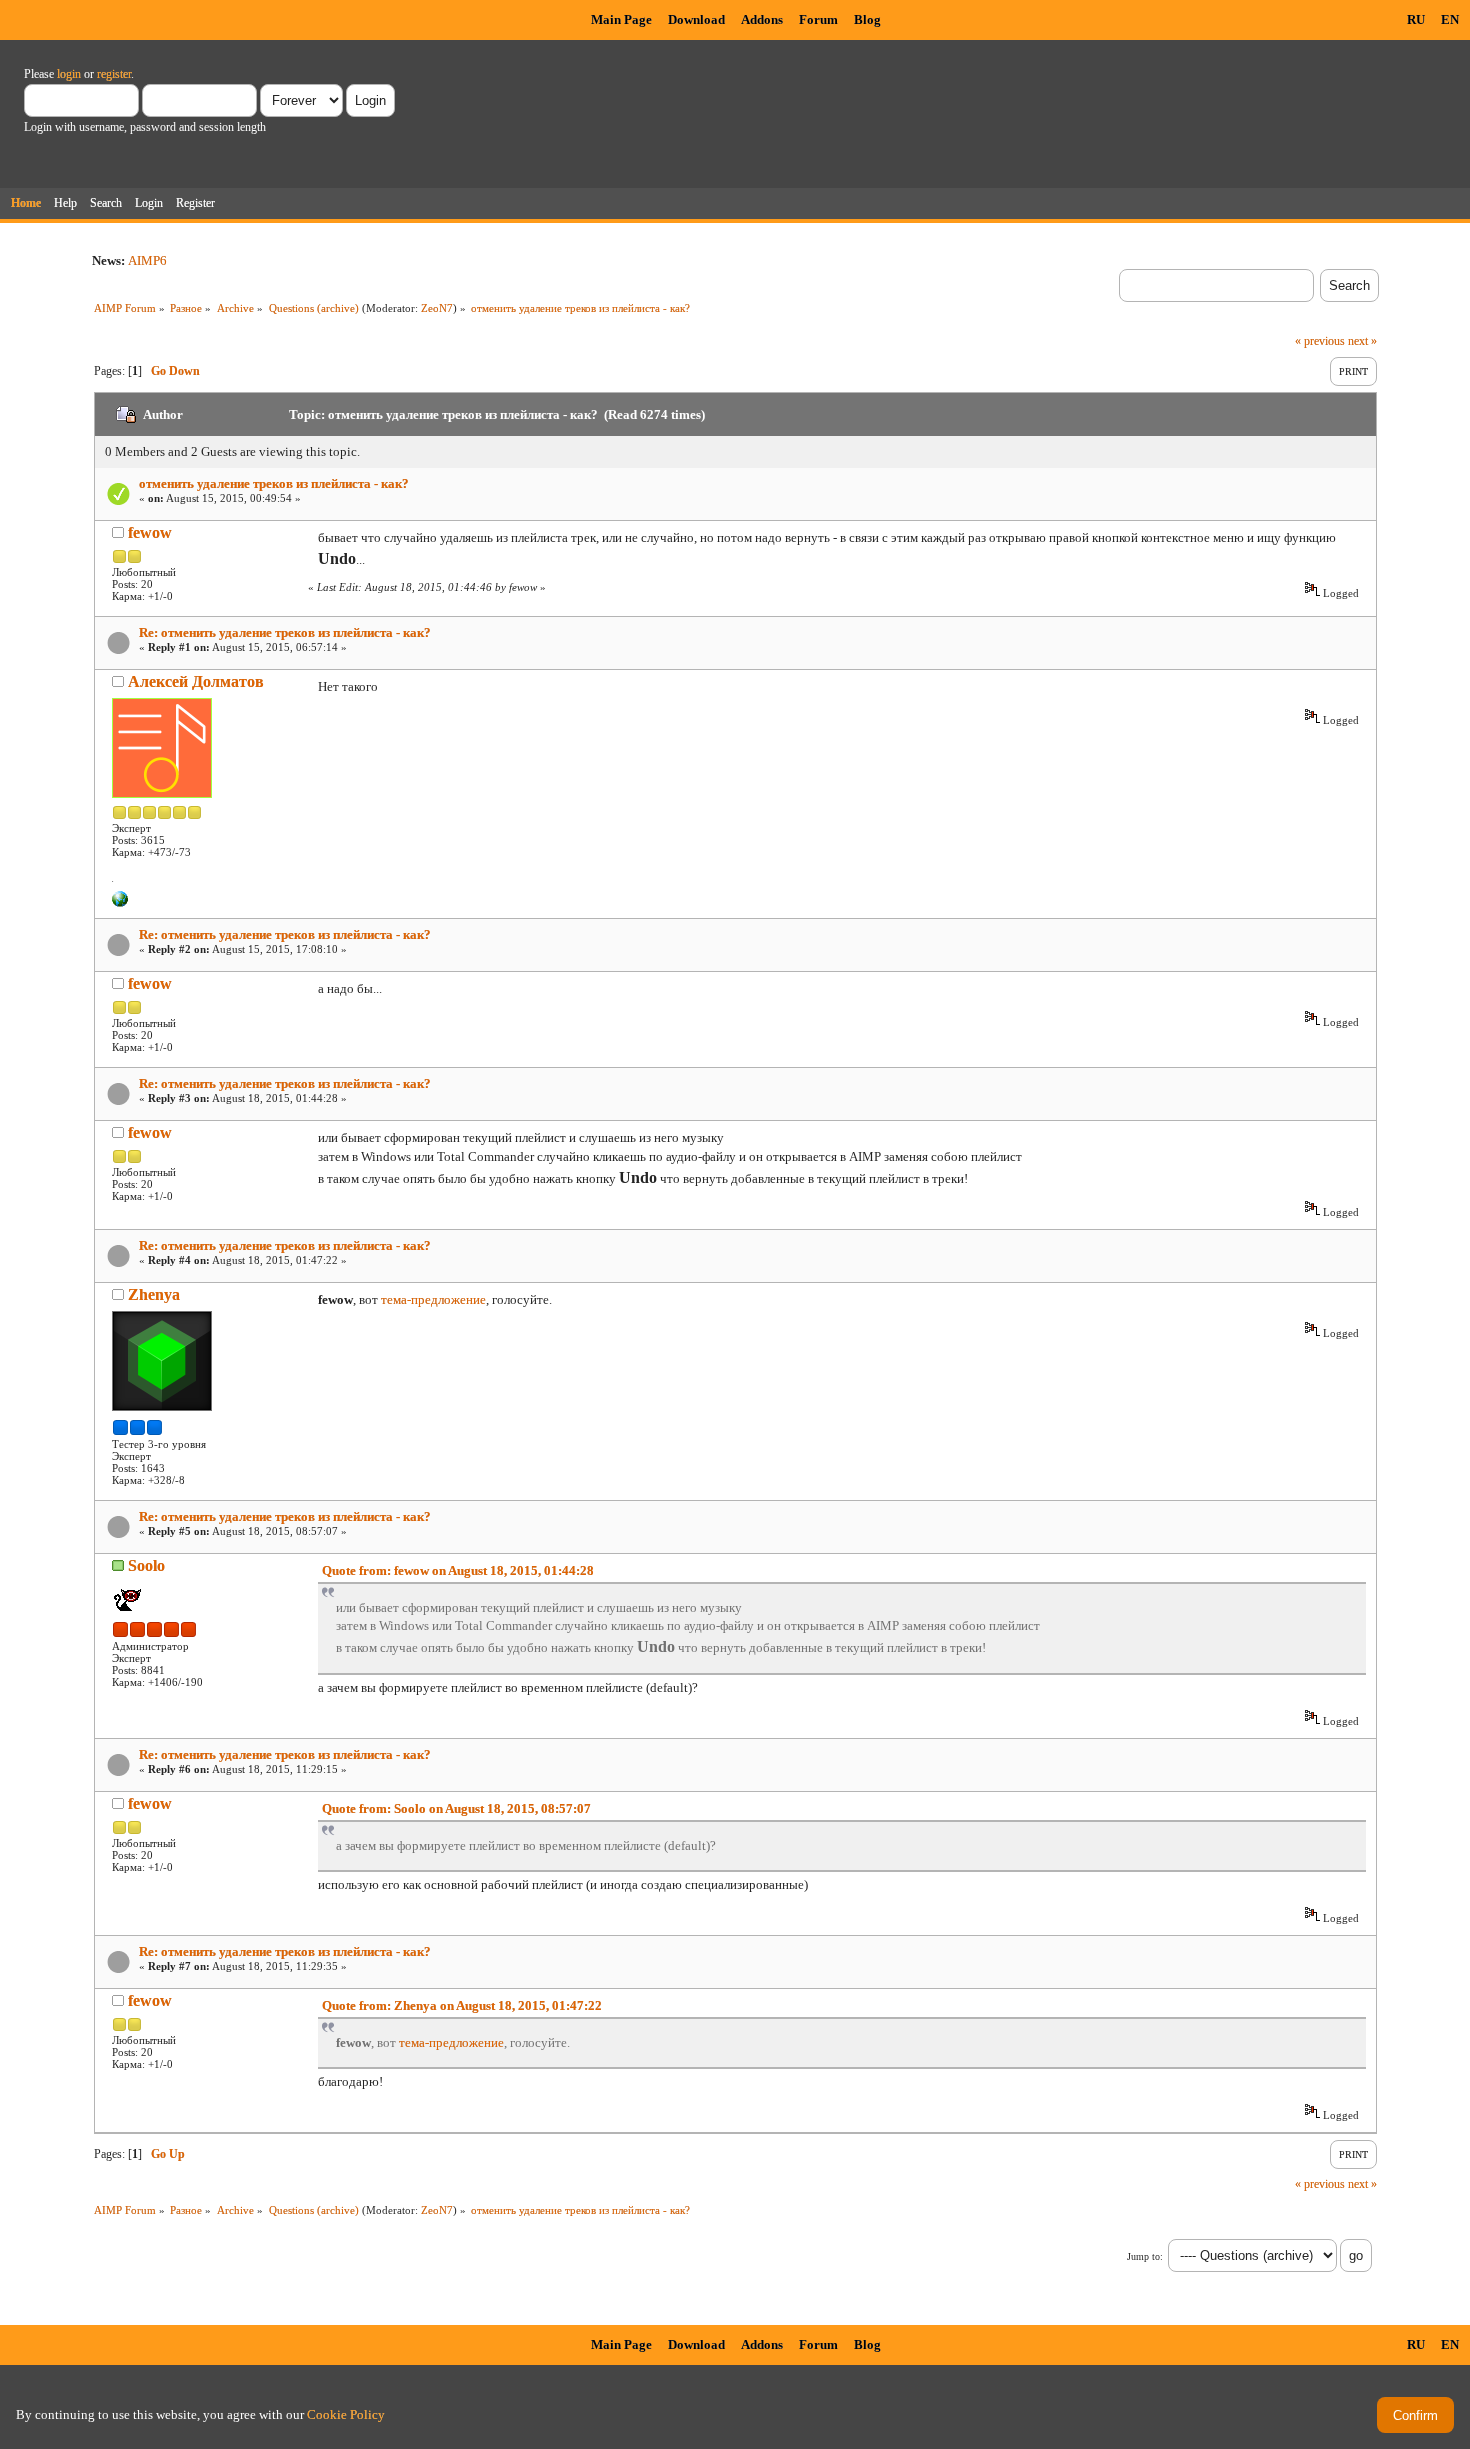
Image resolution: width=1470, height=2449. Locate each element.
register (114, 74)
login (69, 74)
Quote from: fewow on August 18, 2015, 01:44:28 (458, 1570)
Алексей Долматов (196, 681)
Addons (762, 19)
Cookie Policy (346, 2414)
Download (696, 19)
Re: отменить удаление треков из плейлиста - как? (285, 632)
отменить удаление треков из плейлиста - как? (274, 483)
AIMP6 (147, 260)
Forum (818, 19)
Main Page (621, 19)
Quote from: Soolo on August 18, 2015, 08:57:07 (456, 1808)
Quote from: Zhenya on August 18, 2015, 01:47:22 (462, 2005)
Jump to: (1145, 2256)
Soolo (146, 1565)
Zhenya (154, 1294)
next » (1362, 341)
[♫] (120, 903)
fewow (150, 532)
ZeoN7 (437, 308)
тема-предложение (433, 1299)
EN (1450, 19)
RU (1416, 19)
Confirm (1415, 2415)
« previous (1320, 341)
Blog (867, 19)
